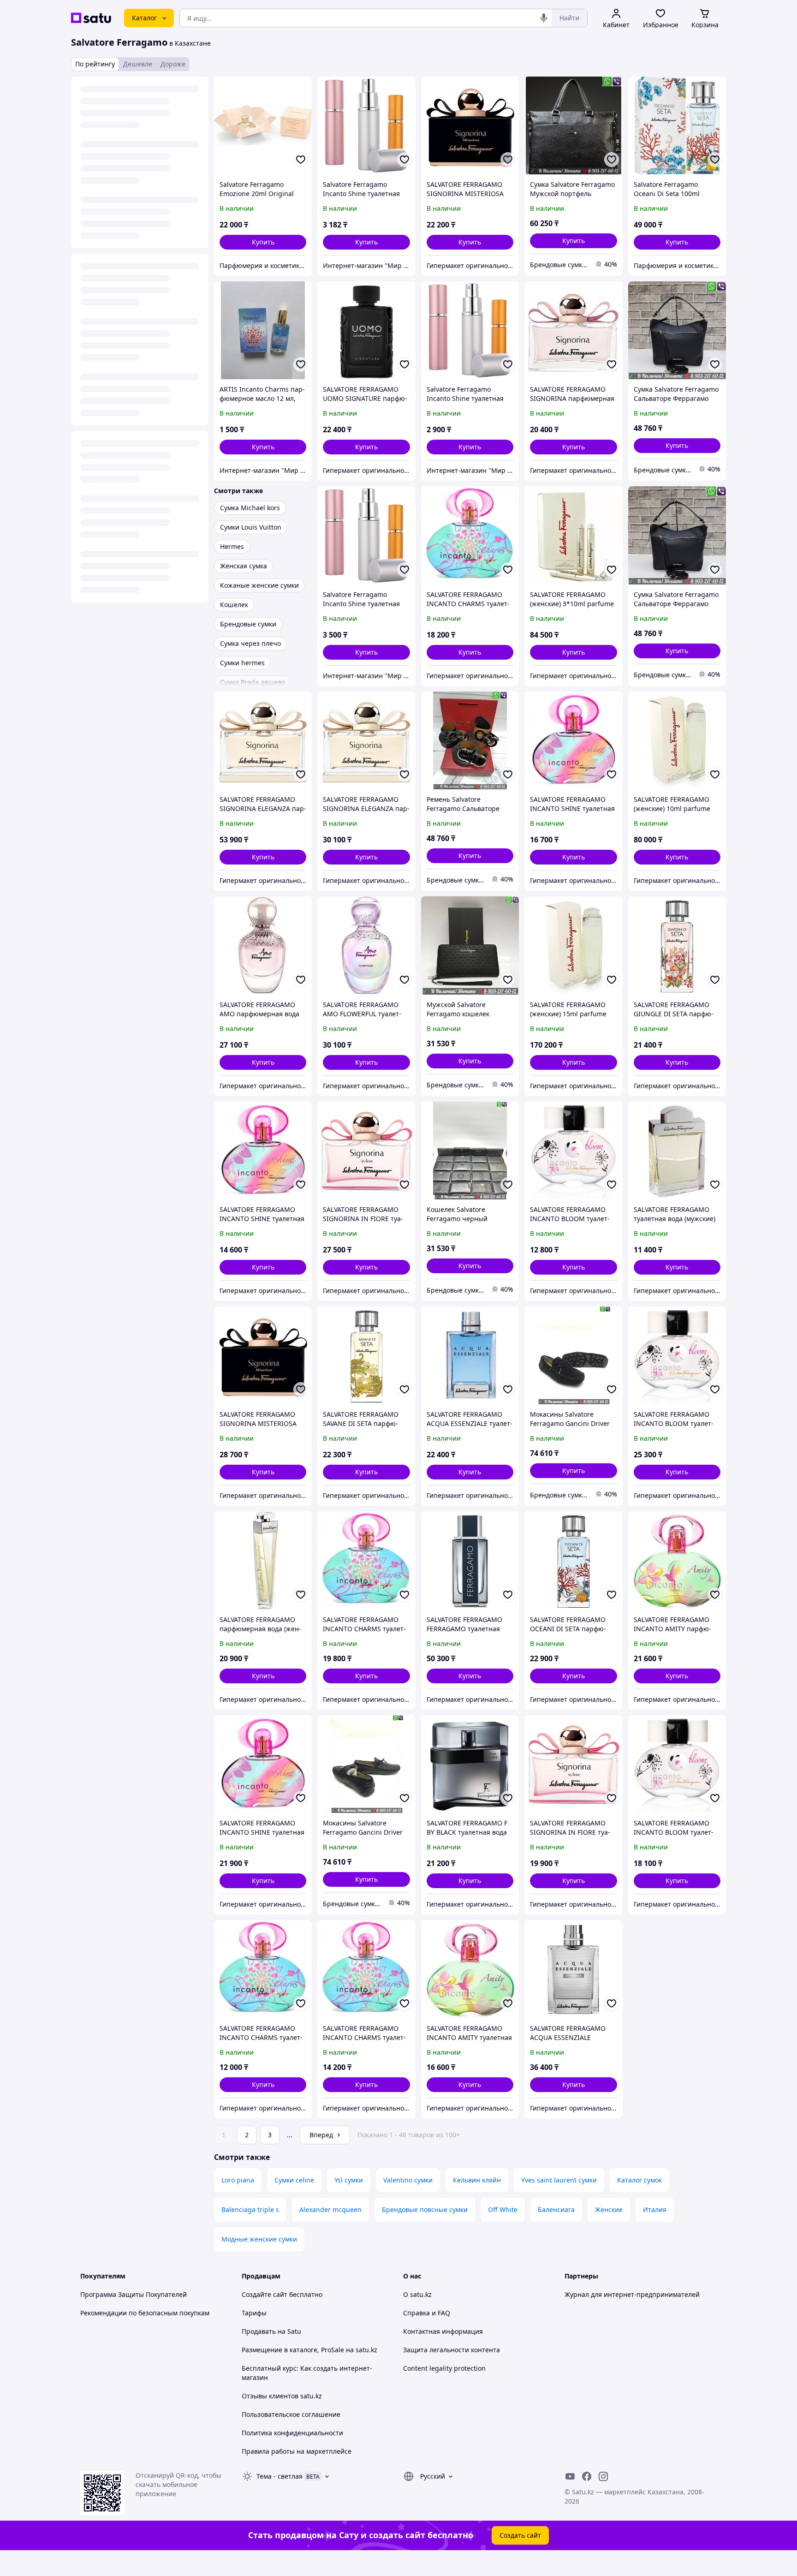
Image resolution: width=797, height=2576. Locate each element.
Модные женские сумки (259, 2239)
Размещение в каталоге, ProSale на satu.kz (309, 2350)
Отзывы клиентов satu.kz (282, 2396)
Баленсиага (556, 2209)
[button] (263, 242)
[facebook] (587, 2476)
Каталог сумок (639, 2180)
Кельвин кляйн (477, 2180)
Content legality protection (444, 2368)
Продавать (259, 2331)
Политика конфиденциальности (292, 2433)
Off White (503, 2209)
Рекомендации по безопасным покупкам (145, 2313)
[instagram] (603, 2476)
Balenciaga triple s (250, 2209)
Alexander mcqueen (330, 2209)
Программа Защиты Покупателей (134, 2294)
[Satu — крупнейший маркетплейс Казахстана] (91, 18)
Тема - (280, 2476)
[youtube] (570, 2476)
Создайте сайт (265, 2294)
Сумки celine (294, 2180)
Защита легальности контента (452, 2350)
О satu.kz (417, 2294)
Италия (655, 2209)
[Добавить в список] (301, 160)
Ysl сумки (349, 2180)
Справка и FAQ (427, 2313)
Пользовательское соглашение (291, 2414)
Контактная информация (443, 2331)
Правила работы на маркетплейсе (297, 2451)
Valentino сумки (408, 2180)
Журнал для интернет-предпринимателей (632, 2294)
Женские (609, 2209)
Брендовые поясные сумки (425, 2209)
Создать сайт (520, 2535)
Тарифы (254, 2313)
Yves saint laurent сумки (559, 2180)
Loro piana (238, 2180)
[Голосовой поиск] (544, 18)
